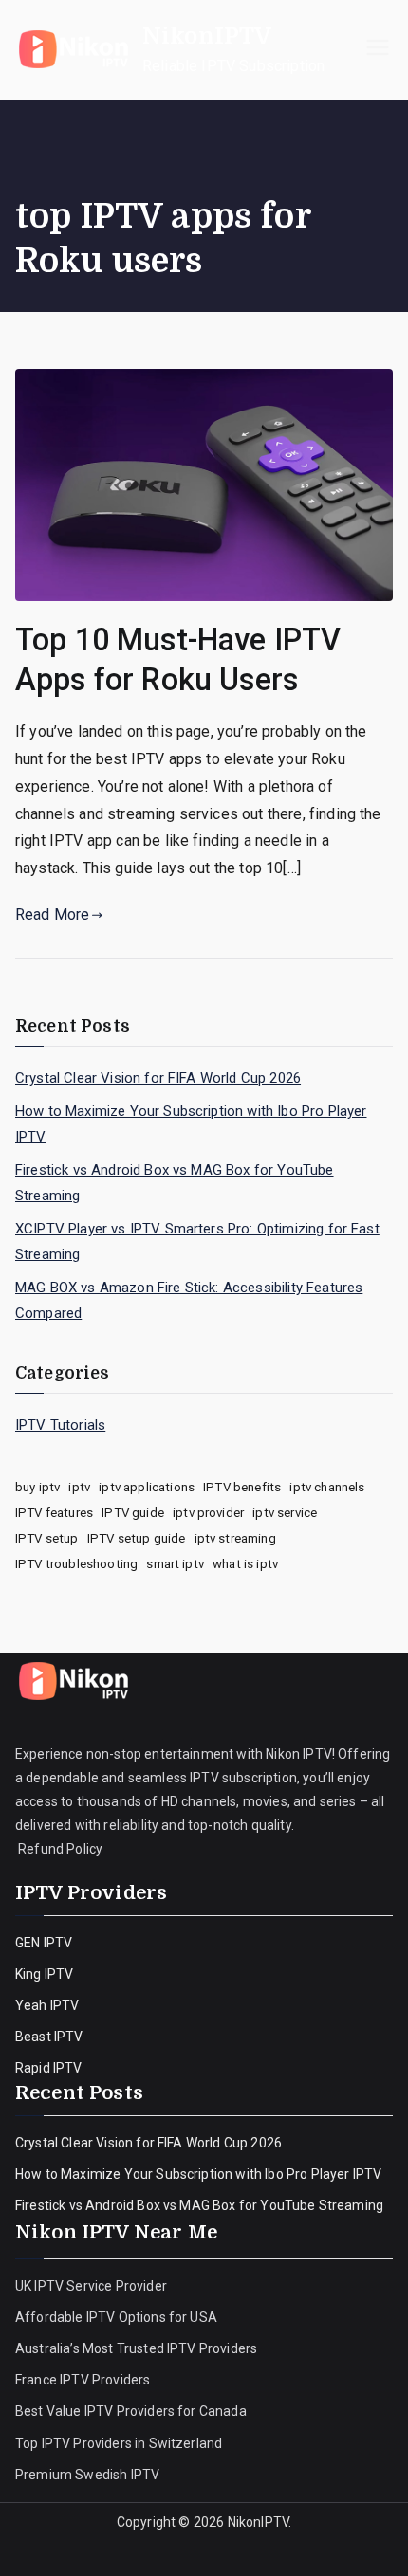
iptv (79, 1487)
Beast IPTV (49, 2037)
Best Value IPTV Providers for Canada (131, 2411)
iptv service (285, 1513)
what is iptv (245, 1564)
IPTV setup (47, 1538)
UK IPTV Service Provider (91, 2286)
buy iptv (37, 1487)
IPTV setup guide (137, 1538)
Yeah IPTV (47, 2005)
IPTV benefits (242, 1487)
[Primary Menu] (378, 49)
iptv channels (327, 1487)
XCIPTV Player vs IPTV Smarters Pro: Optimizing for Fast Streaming (197, 1242)
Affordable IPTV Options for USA (116, 2317)
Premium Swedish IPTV (87, 2475)
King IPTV (44, 1974)
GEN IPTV (44, 1943)
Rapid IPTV (49, 2068)
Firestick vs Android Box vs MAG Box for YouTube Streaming (175, 1183)
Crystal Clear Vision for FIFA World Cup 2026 (158, 1078)
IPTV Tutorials (60, 1425)
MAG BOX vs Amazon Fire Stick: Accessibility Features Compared (189, 1300)
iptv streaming (235, 1538)
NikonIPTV (207, 36)
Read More (52, 914)
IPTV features (54, 1513)
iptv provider (208, 1513)
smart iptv (175, 1564)
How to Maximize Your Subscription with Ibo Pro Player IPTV (191, 1124)
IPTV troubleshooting (76, 1564)
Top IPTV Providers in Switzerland (120, 2443)
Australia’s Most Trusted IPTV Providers (136, 2348)
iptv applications (147, 1487)
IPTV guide (133, 1513)
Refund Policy (59, 1849)
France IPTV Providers (84, 2380)
